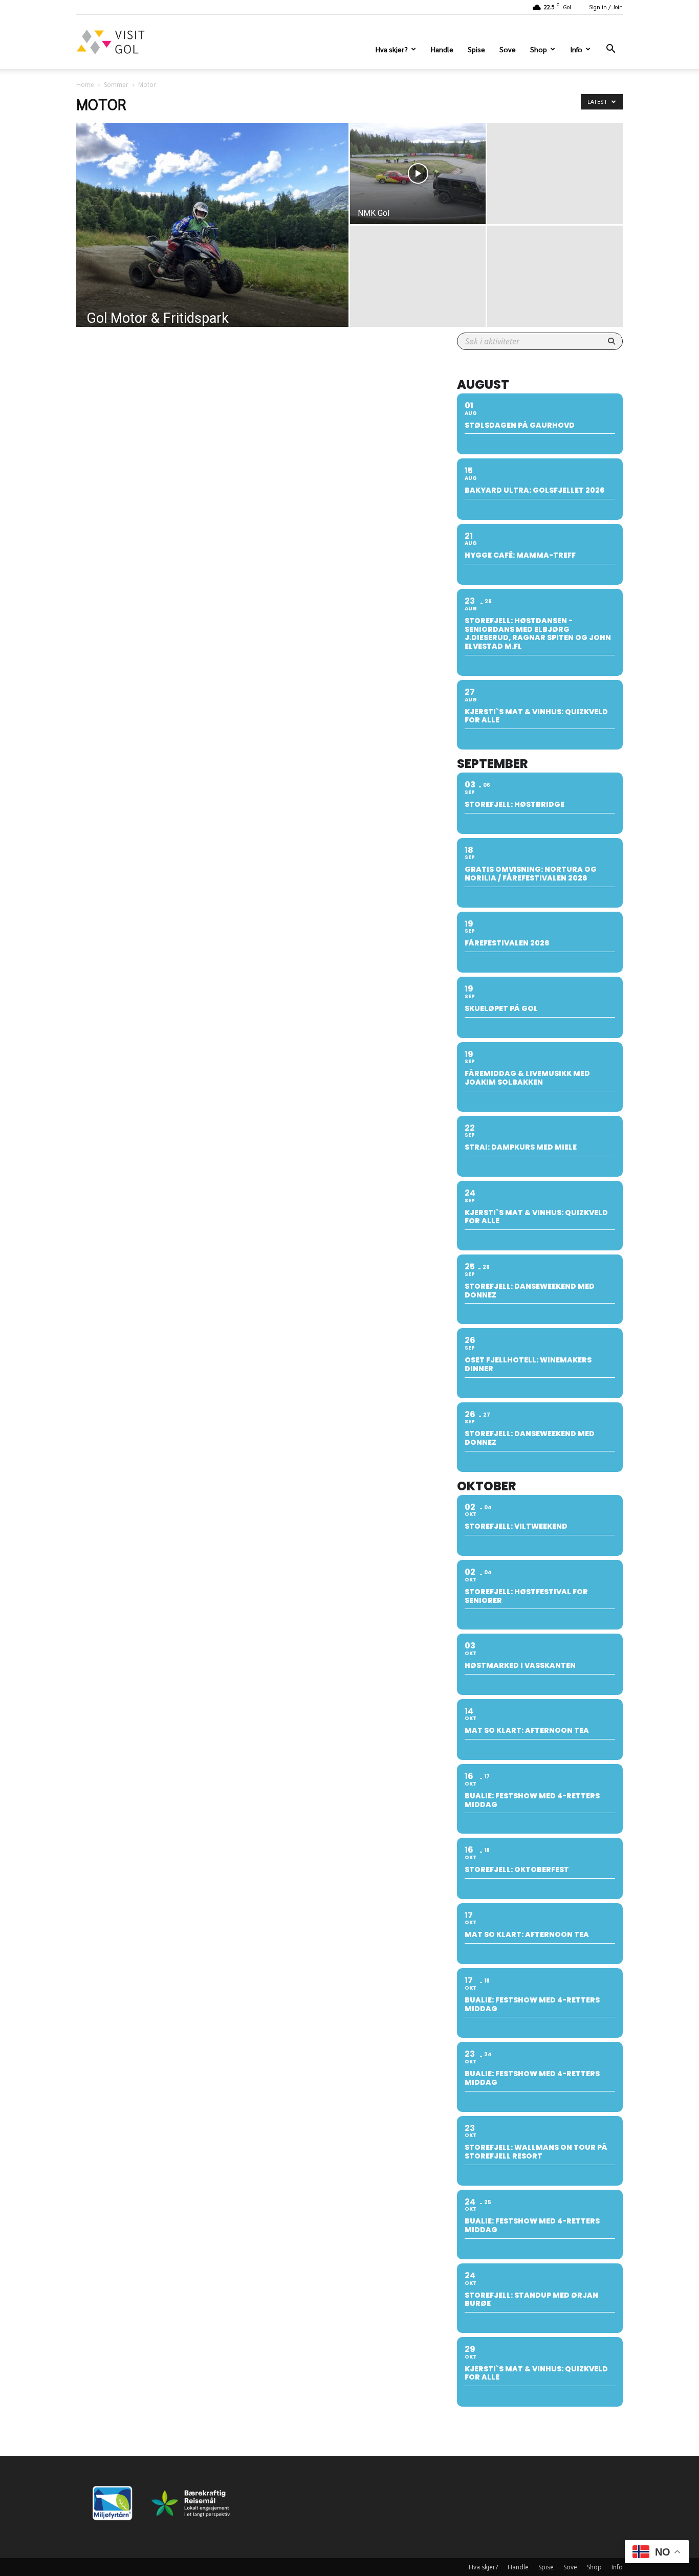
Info (576, 49)
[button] (610, 50)
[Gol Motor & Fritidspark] (212, 241)
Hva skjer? (392, 49)
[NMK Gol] (418, 173)
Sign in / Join (606, 7)
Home (85, 85)
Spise (476, 49)
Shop (539, 49)
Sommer (116, 85)
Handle (442, 49)
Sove (508, 49)
